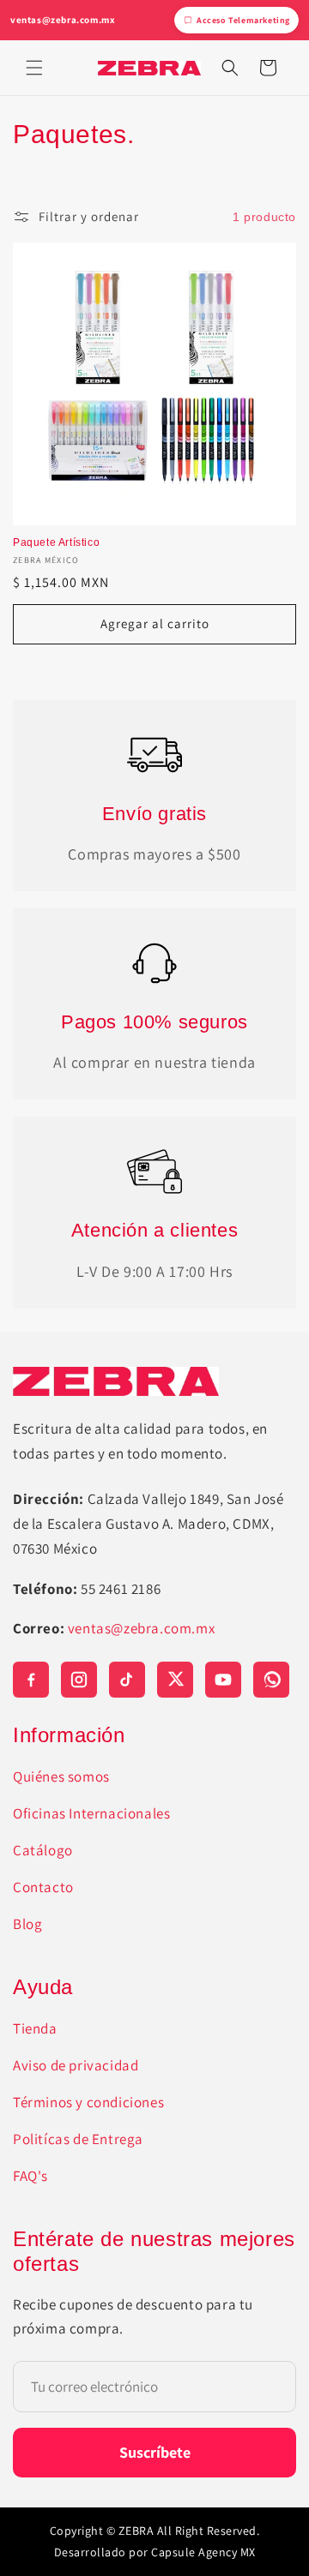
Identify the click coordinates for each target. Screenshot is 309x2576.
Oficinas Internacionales (91, 1813)
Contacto (43, 1887)
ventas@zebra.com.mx (63, 20)
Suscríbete (155, 2452)
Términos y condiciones (88, 2102)
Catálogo (43, 1850)
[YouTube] (223, 1680)
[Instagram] (79, 1680)
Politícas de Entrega (78, 2139)
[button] (34, 68)
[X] (175, 1680)
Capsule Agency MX (203, 2552)
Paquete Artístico (56, 542)
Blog (27, 1924)
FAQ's (30, 2176)
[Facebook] (31, 1680)
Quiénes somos (61, 1776)
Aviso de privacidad (76, 2065)
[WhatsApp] (271, 1680)
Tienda (35, 2028)
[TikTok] (127, 1680)
